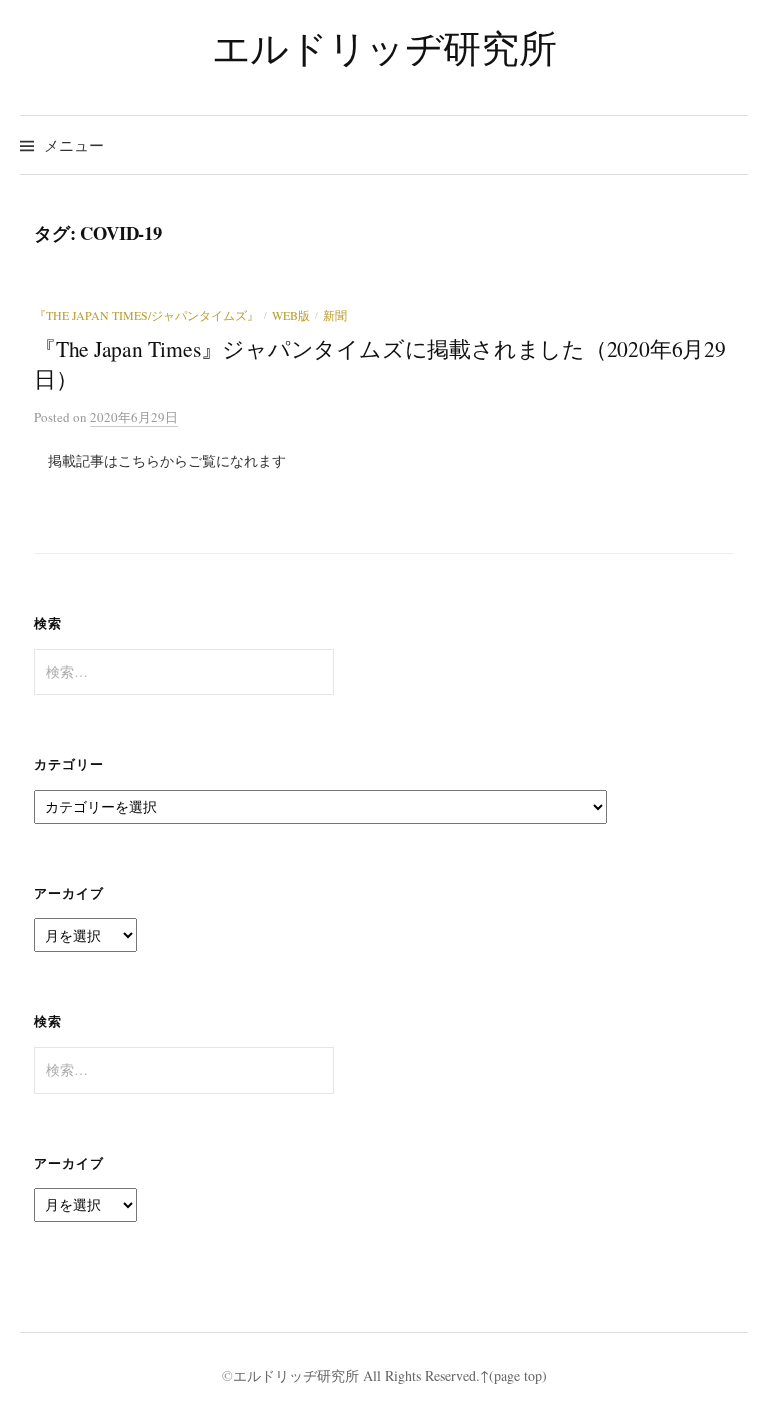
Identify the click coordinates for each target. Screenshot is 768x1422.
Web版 (291, 315)
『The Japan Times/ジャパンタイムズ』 (146, 315)
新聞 (335, 315)
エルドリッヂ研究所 (384, 47)
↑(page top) (513, 1375)
